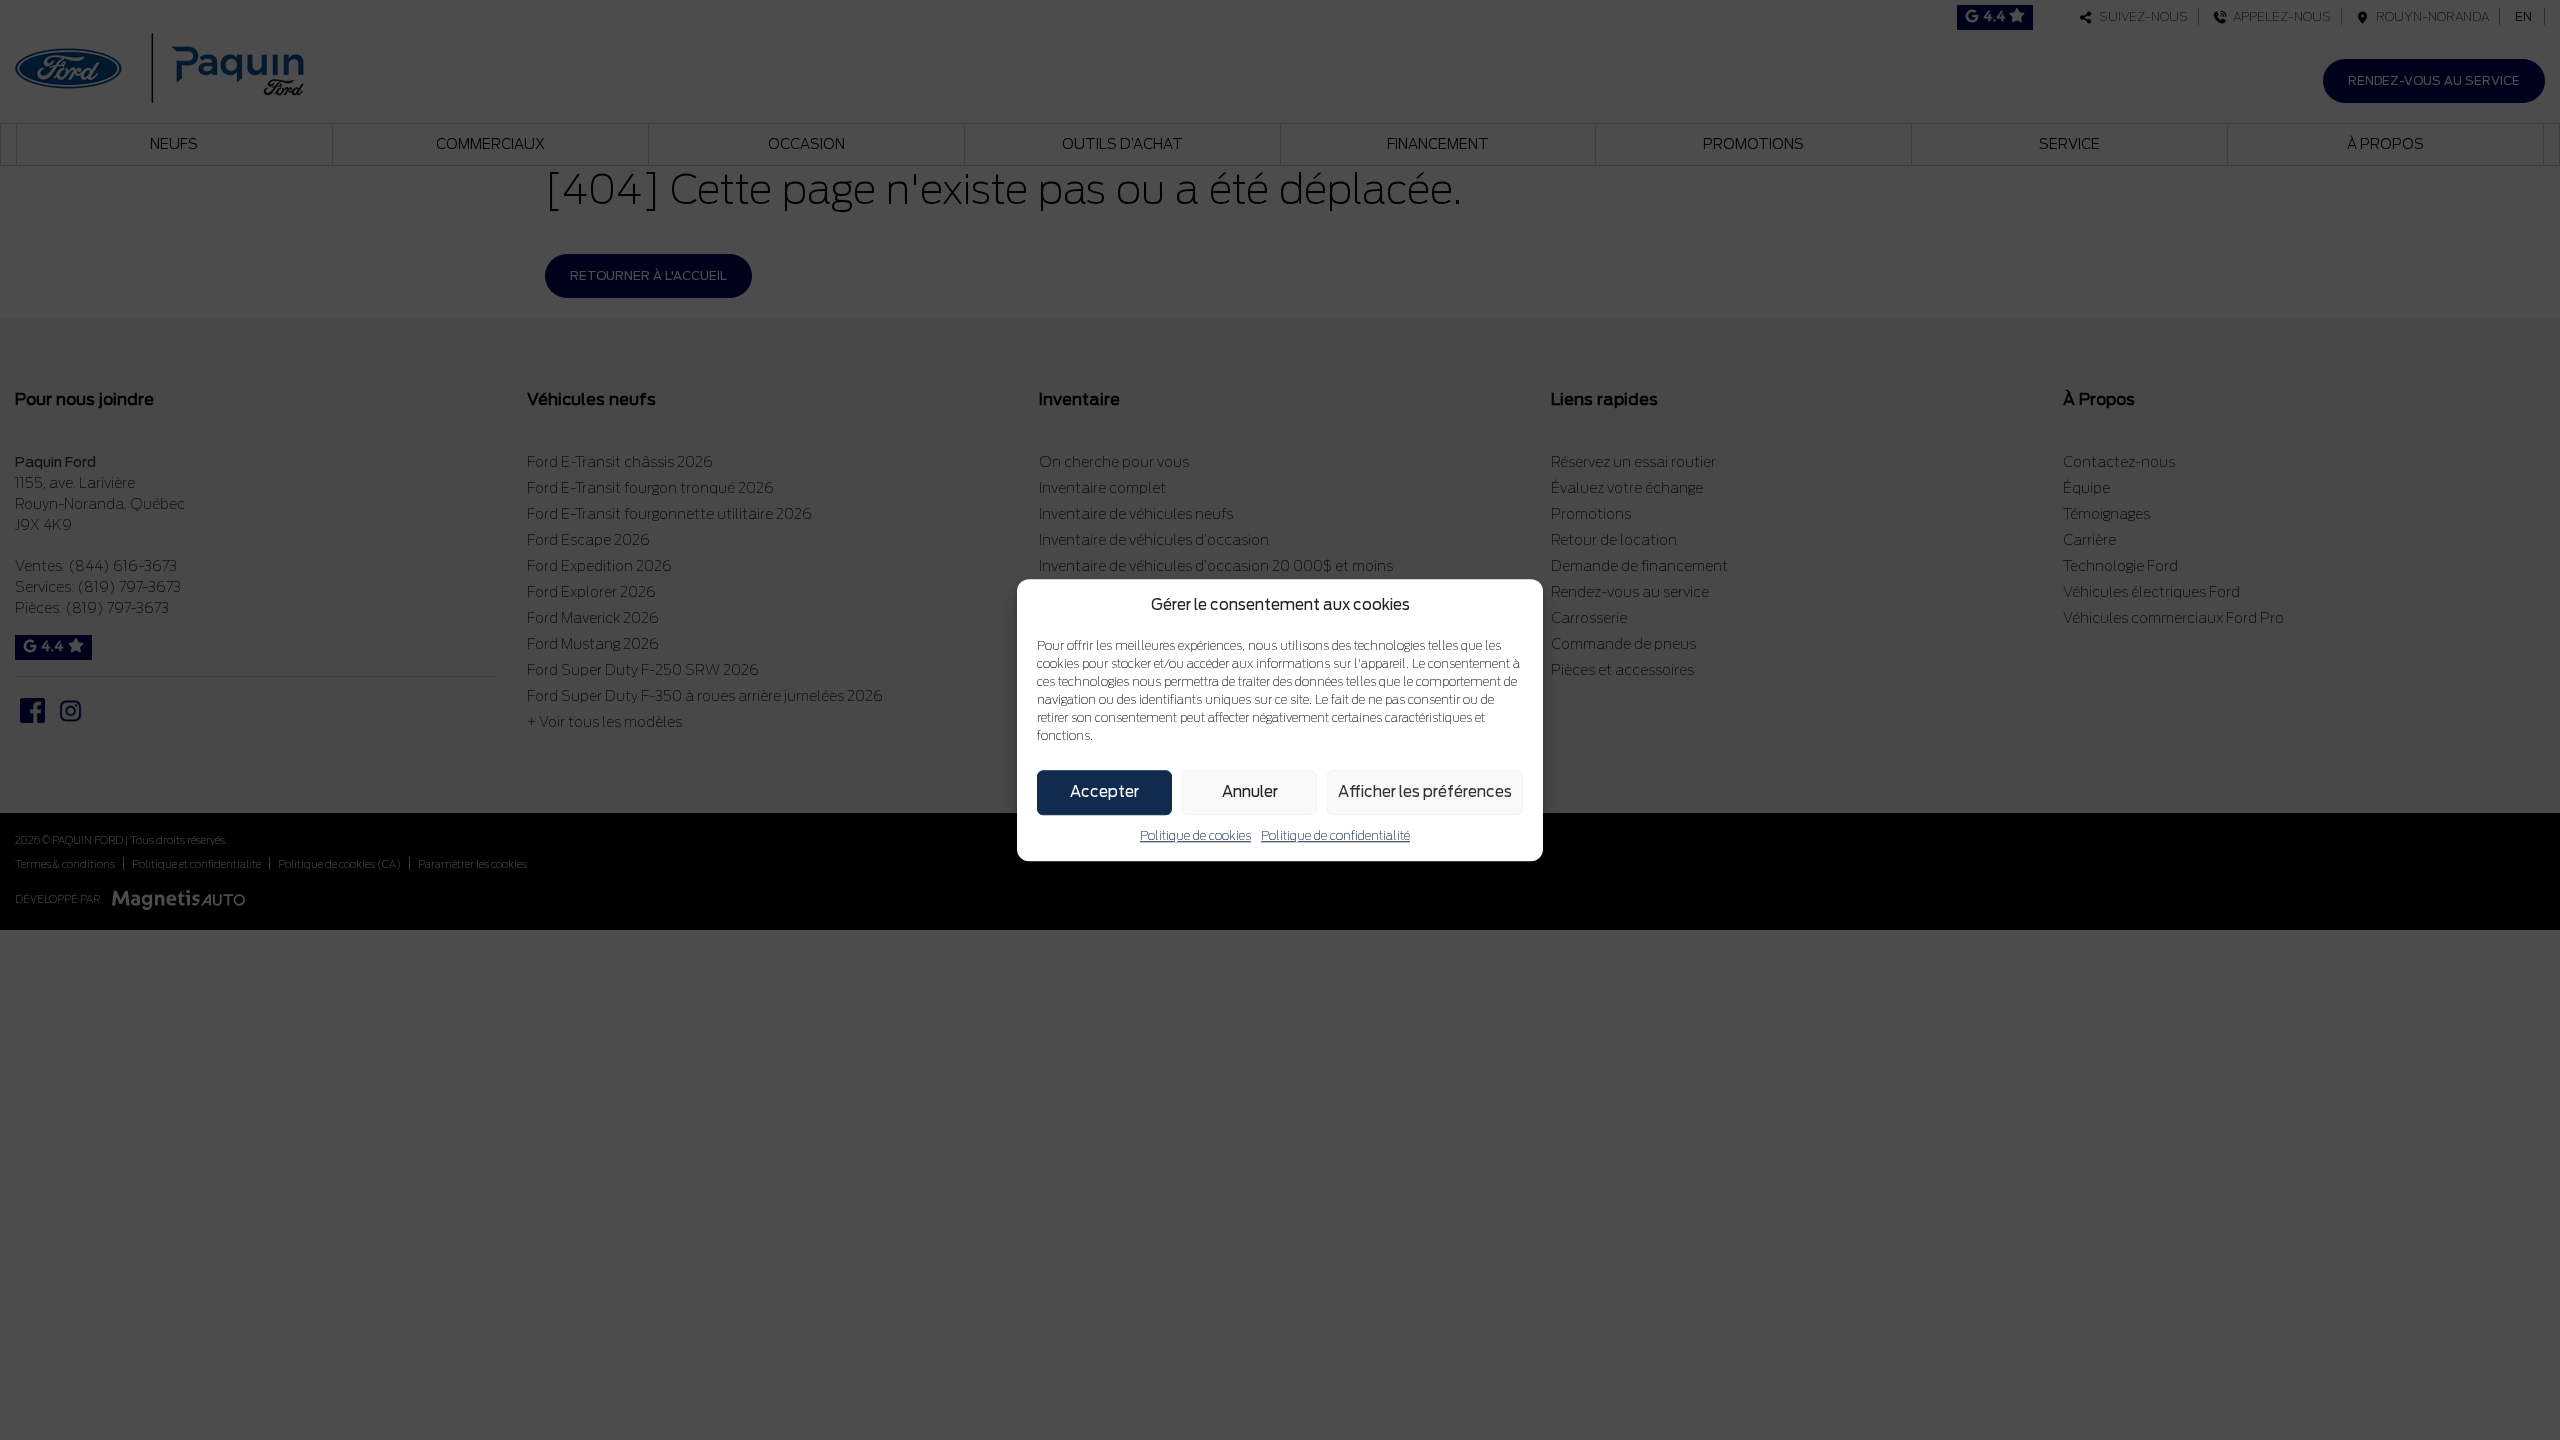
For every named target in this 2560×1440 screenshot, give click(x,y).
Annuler (1250, 792)
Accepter (1104, 792)
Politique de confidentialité (1335, 835)
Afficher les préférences (1425, 792)
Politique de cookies (1195, 835)
